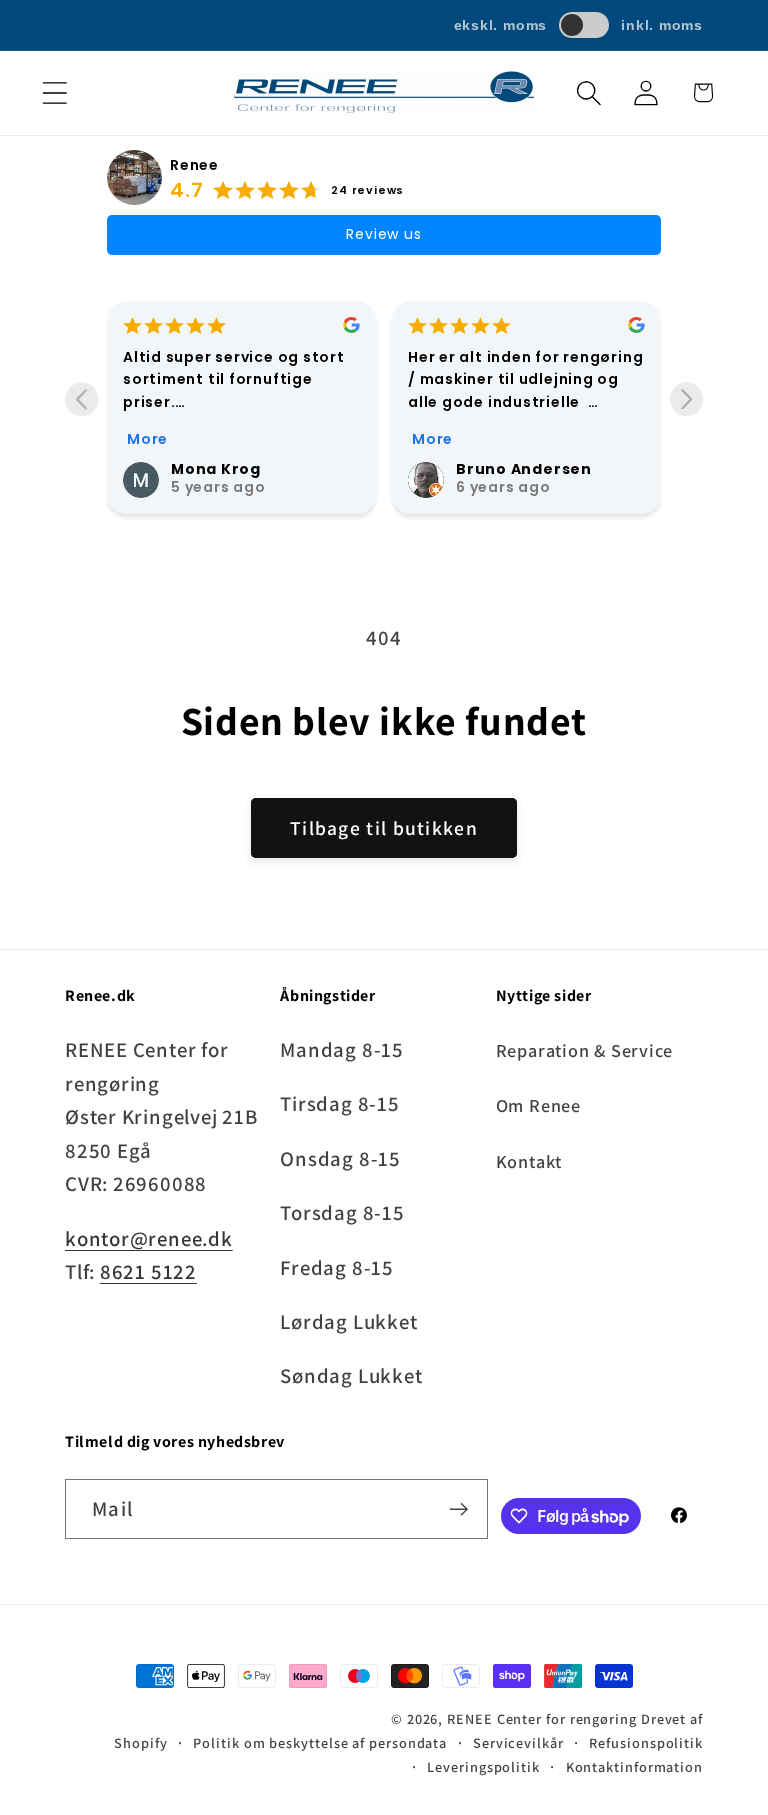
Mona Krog (216, 469)
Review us (383, 234)
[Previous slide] (81, 399)
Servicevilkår (518, 1742)
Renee (194, 165)
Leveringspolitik (483, 1766)
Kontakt (529, 1161)
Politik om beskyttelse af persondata (320, 1742)
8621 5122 (148, 1271)
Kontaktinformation (634, 1766)
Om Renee (538, 1105)
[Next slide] (686, 399)
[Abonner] (458, 1509)
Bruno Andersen (524, 469)
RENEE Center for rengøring (542, 1718)
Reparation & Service (585, 1050)
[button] (54, 92)
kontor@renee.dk (149, 1238)
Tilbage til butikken (384, 828)
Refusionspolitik (646, 1742)
